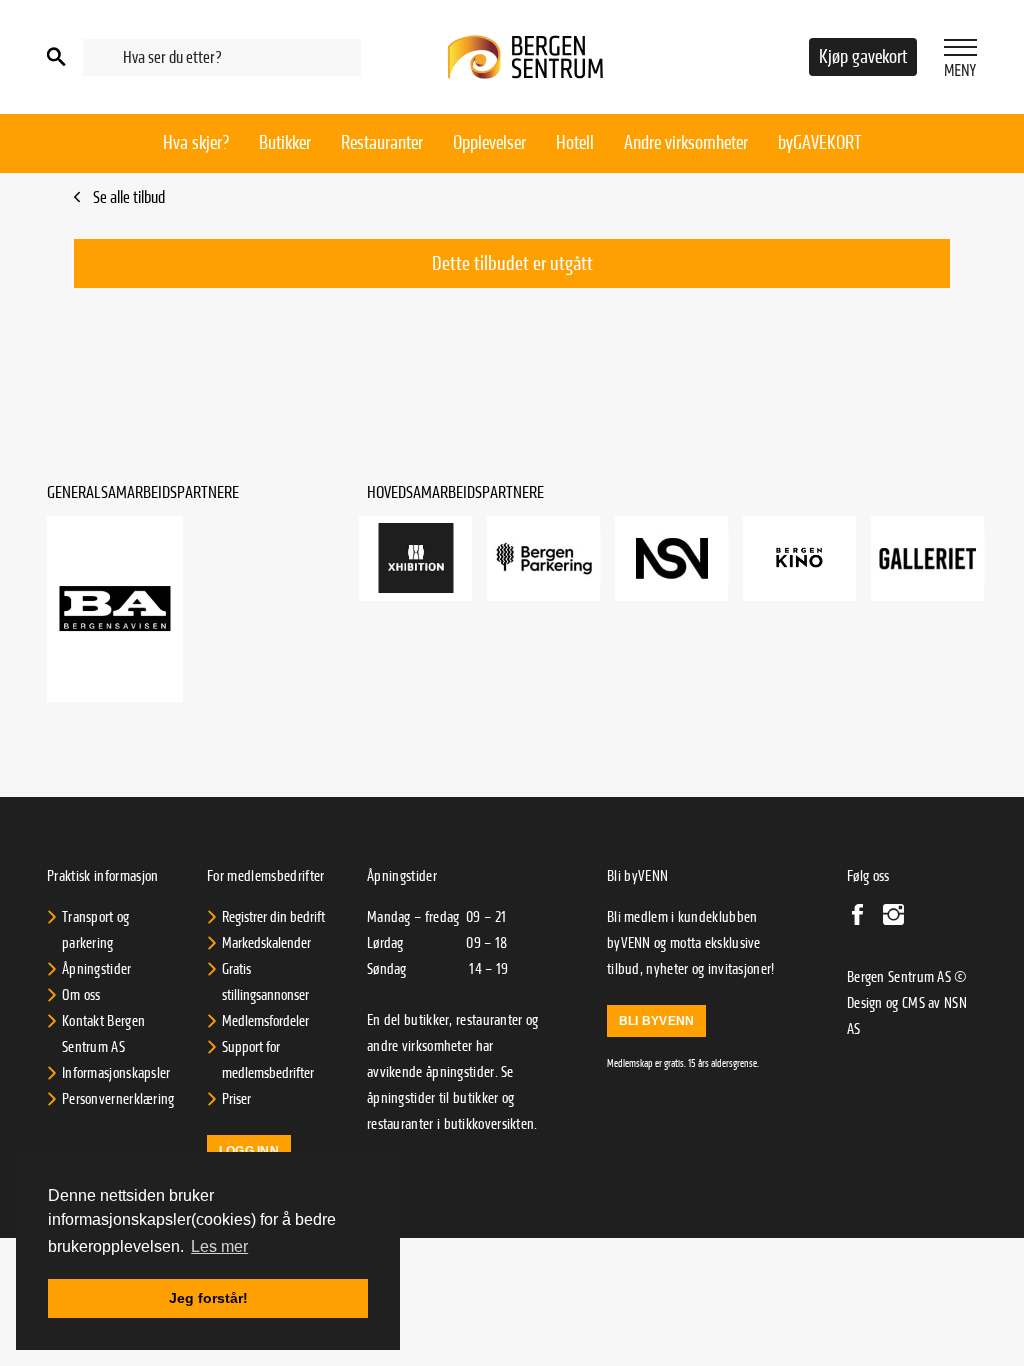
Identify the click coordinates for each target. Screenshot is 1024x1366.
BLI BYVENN (656, 1021)
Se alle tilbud (127, 197)
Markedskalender (266, 943)
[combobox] (222, 57)
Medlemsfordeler (265, 1021)
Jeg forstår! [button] (208, 1298)
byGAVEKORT (819, 143)
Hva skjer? (196, 143)
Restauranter (382, 143)
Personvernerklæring (118, 1099)
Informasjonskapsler (116, 1073)
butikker (475, 1098)
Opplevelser (489, 143)
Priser (236, 1099)
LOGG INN (249, 1151)
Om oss (81, 995)
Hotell (575, 143)
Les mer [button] (219, 1246)
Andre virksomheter (686, 143)
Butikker (285, 143)
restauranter (400, 1124)
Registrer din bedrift (273, 917)
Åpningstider (97, 969)
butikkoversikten (489, 1124)
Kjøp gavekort (863, 57)
